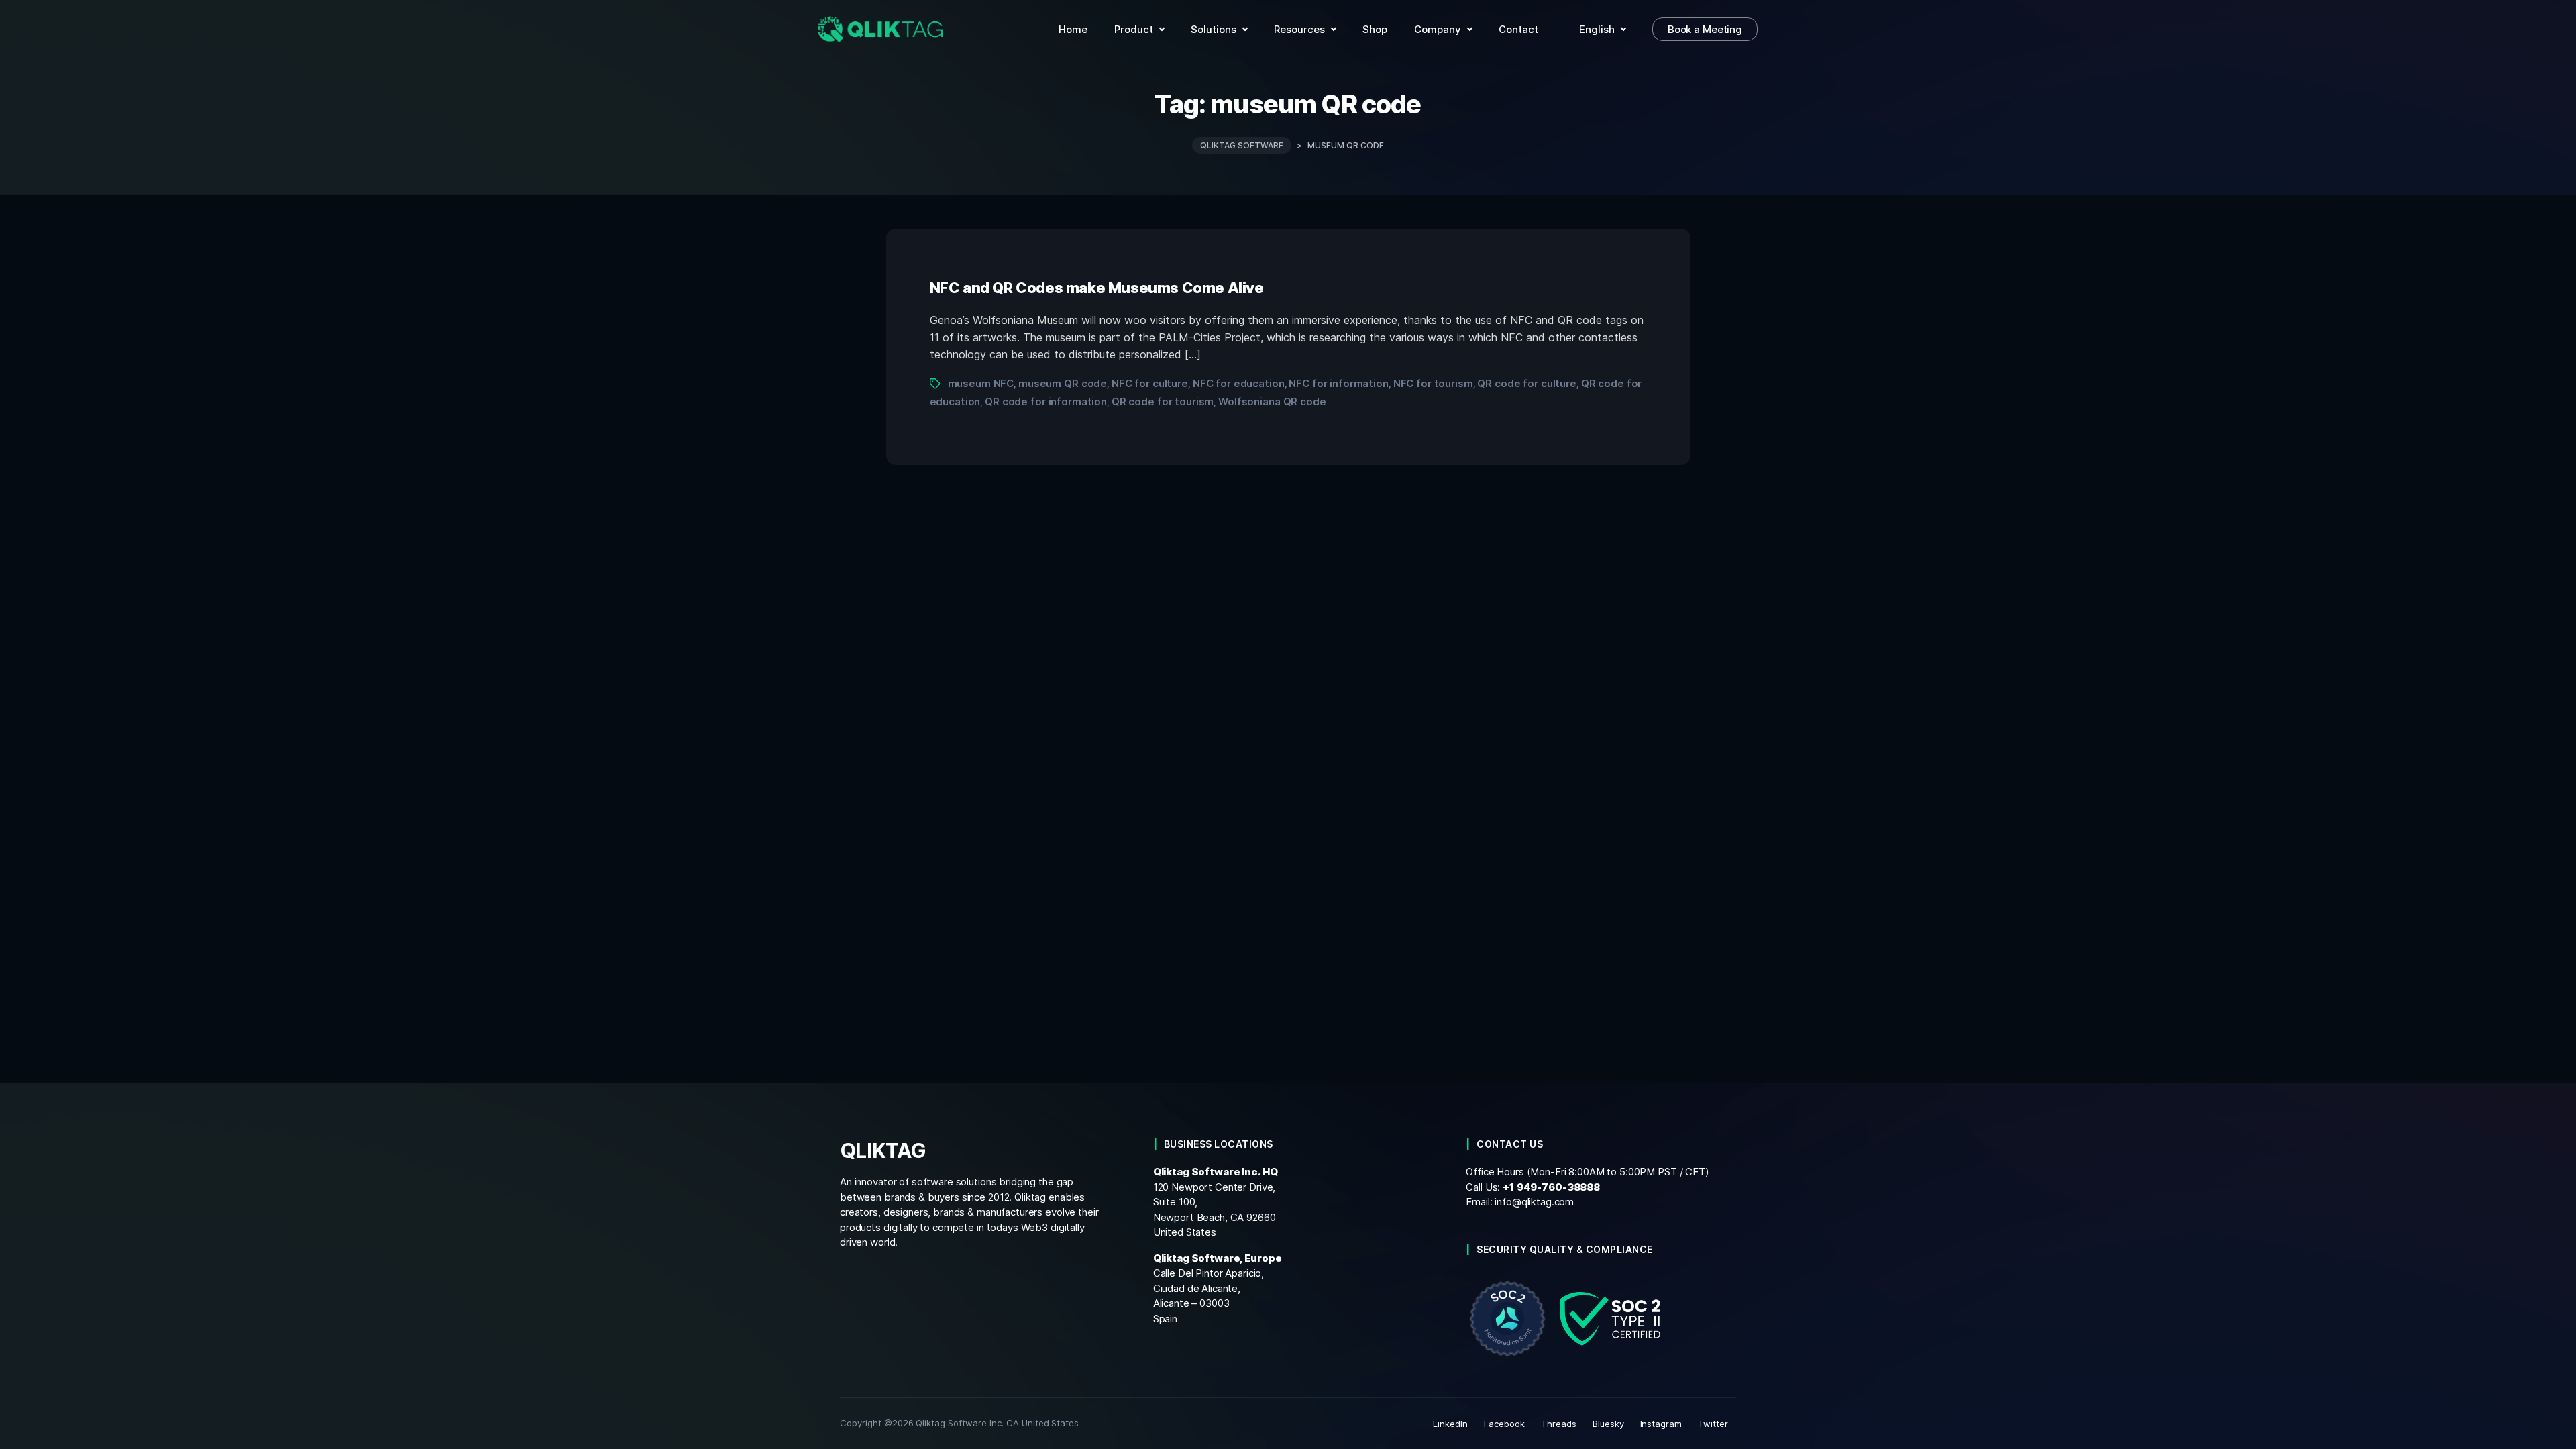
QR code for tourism (1163, 401)
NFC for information (1338, 383)
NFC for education (1239, 383)
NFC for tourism (1433, 383)
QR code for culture (1526, 383)
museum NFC (981, 383)
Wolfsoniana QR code (1272, 401)
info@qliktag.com (1534, 1202)
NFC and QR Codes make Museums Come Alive (1097, 288)
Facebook (1504, 1424)
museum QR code (1063, 383)
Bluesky (1608, 1424)
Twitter (1713, 1424)
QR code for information (1046, 401)
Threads (1559, 1424)
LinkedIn (1450, 1424)
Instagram (1661, 1424)
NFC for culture (1150, 383)
